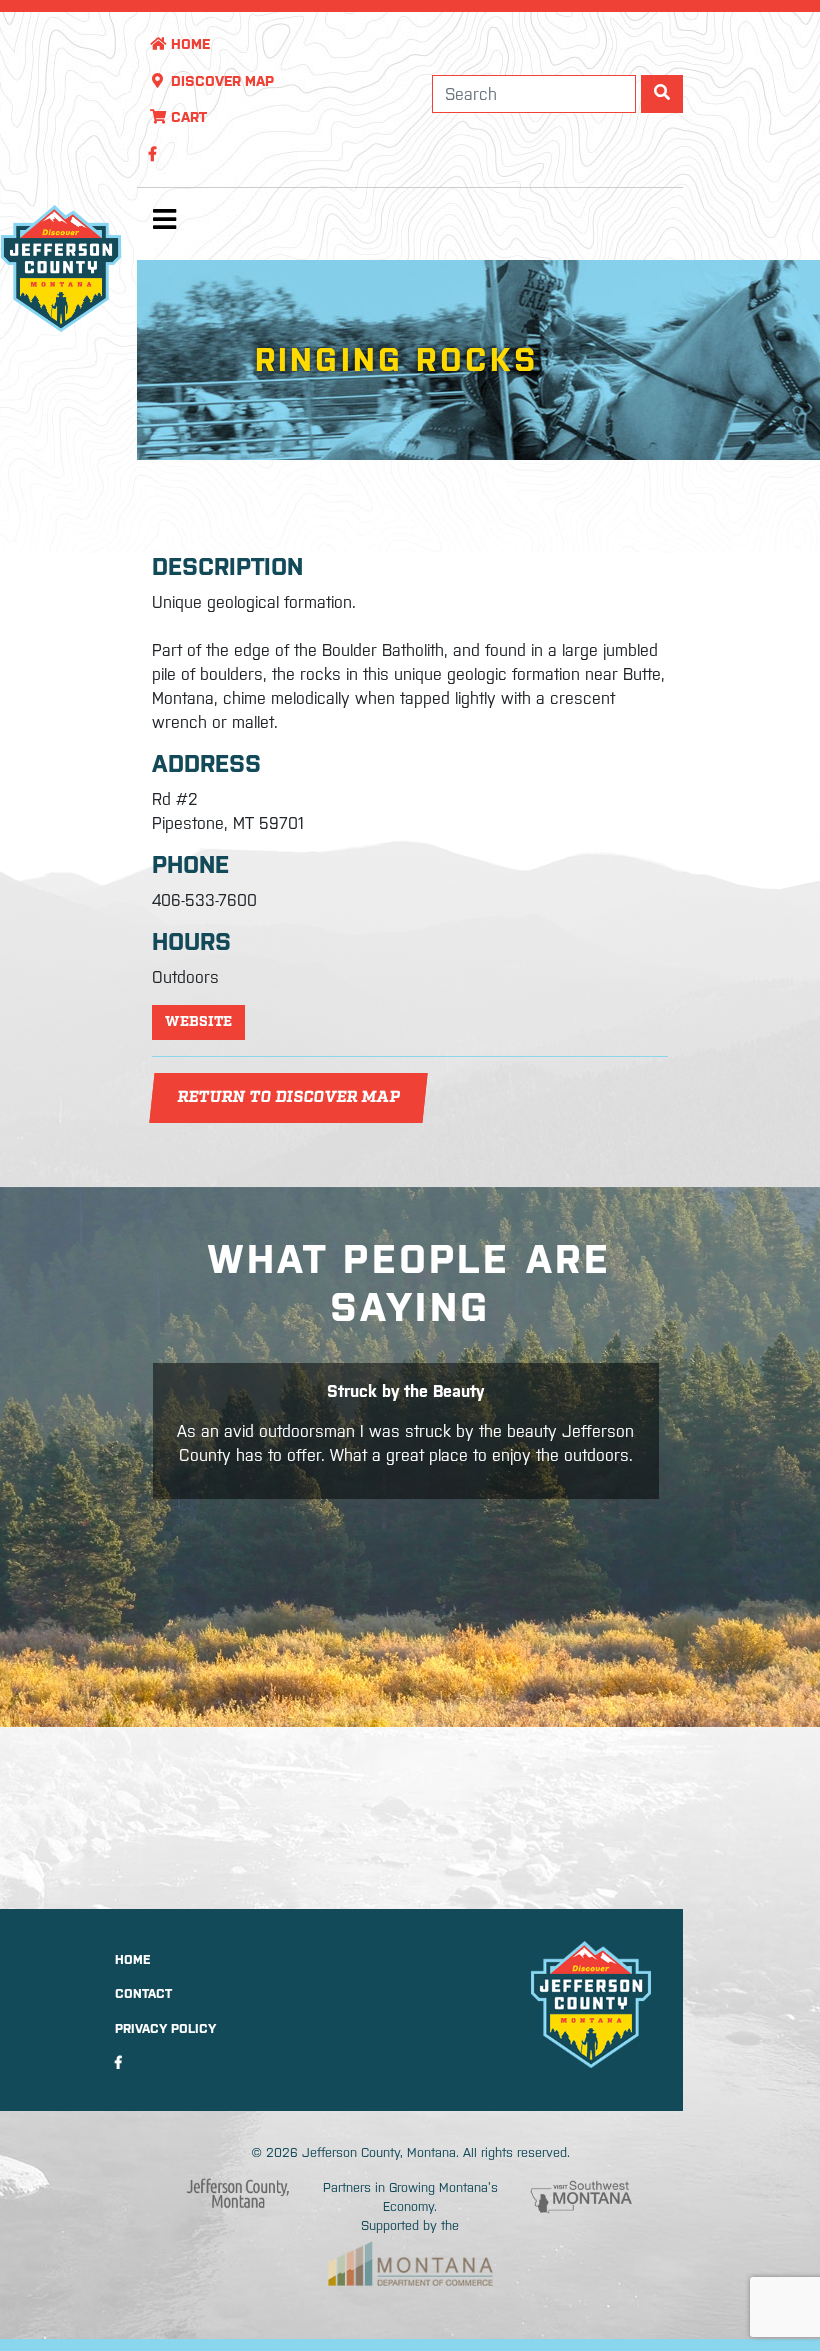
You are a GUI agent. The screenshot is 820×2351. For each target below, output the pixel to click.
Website (198, 1022)
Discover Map (220, 81)
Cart (187, 117)
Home (188, 44)
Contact (143, 1993)
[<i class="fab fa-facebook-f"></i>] (152, 154)
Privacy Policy (165, 2028)
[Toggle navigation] (165, 224)
